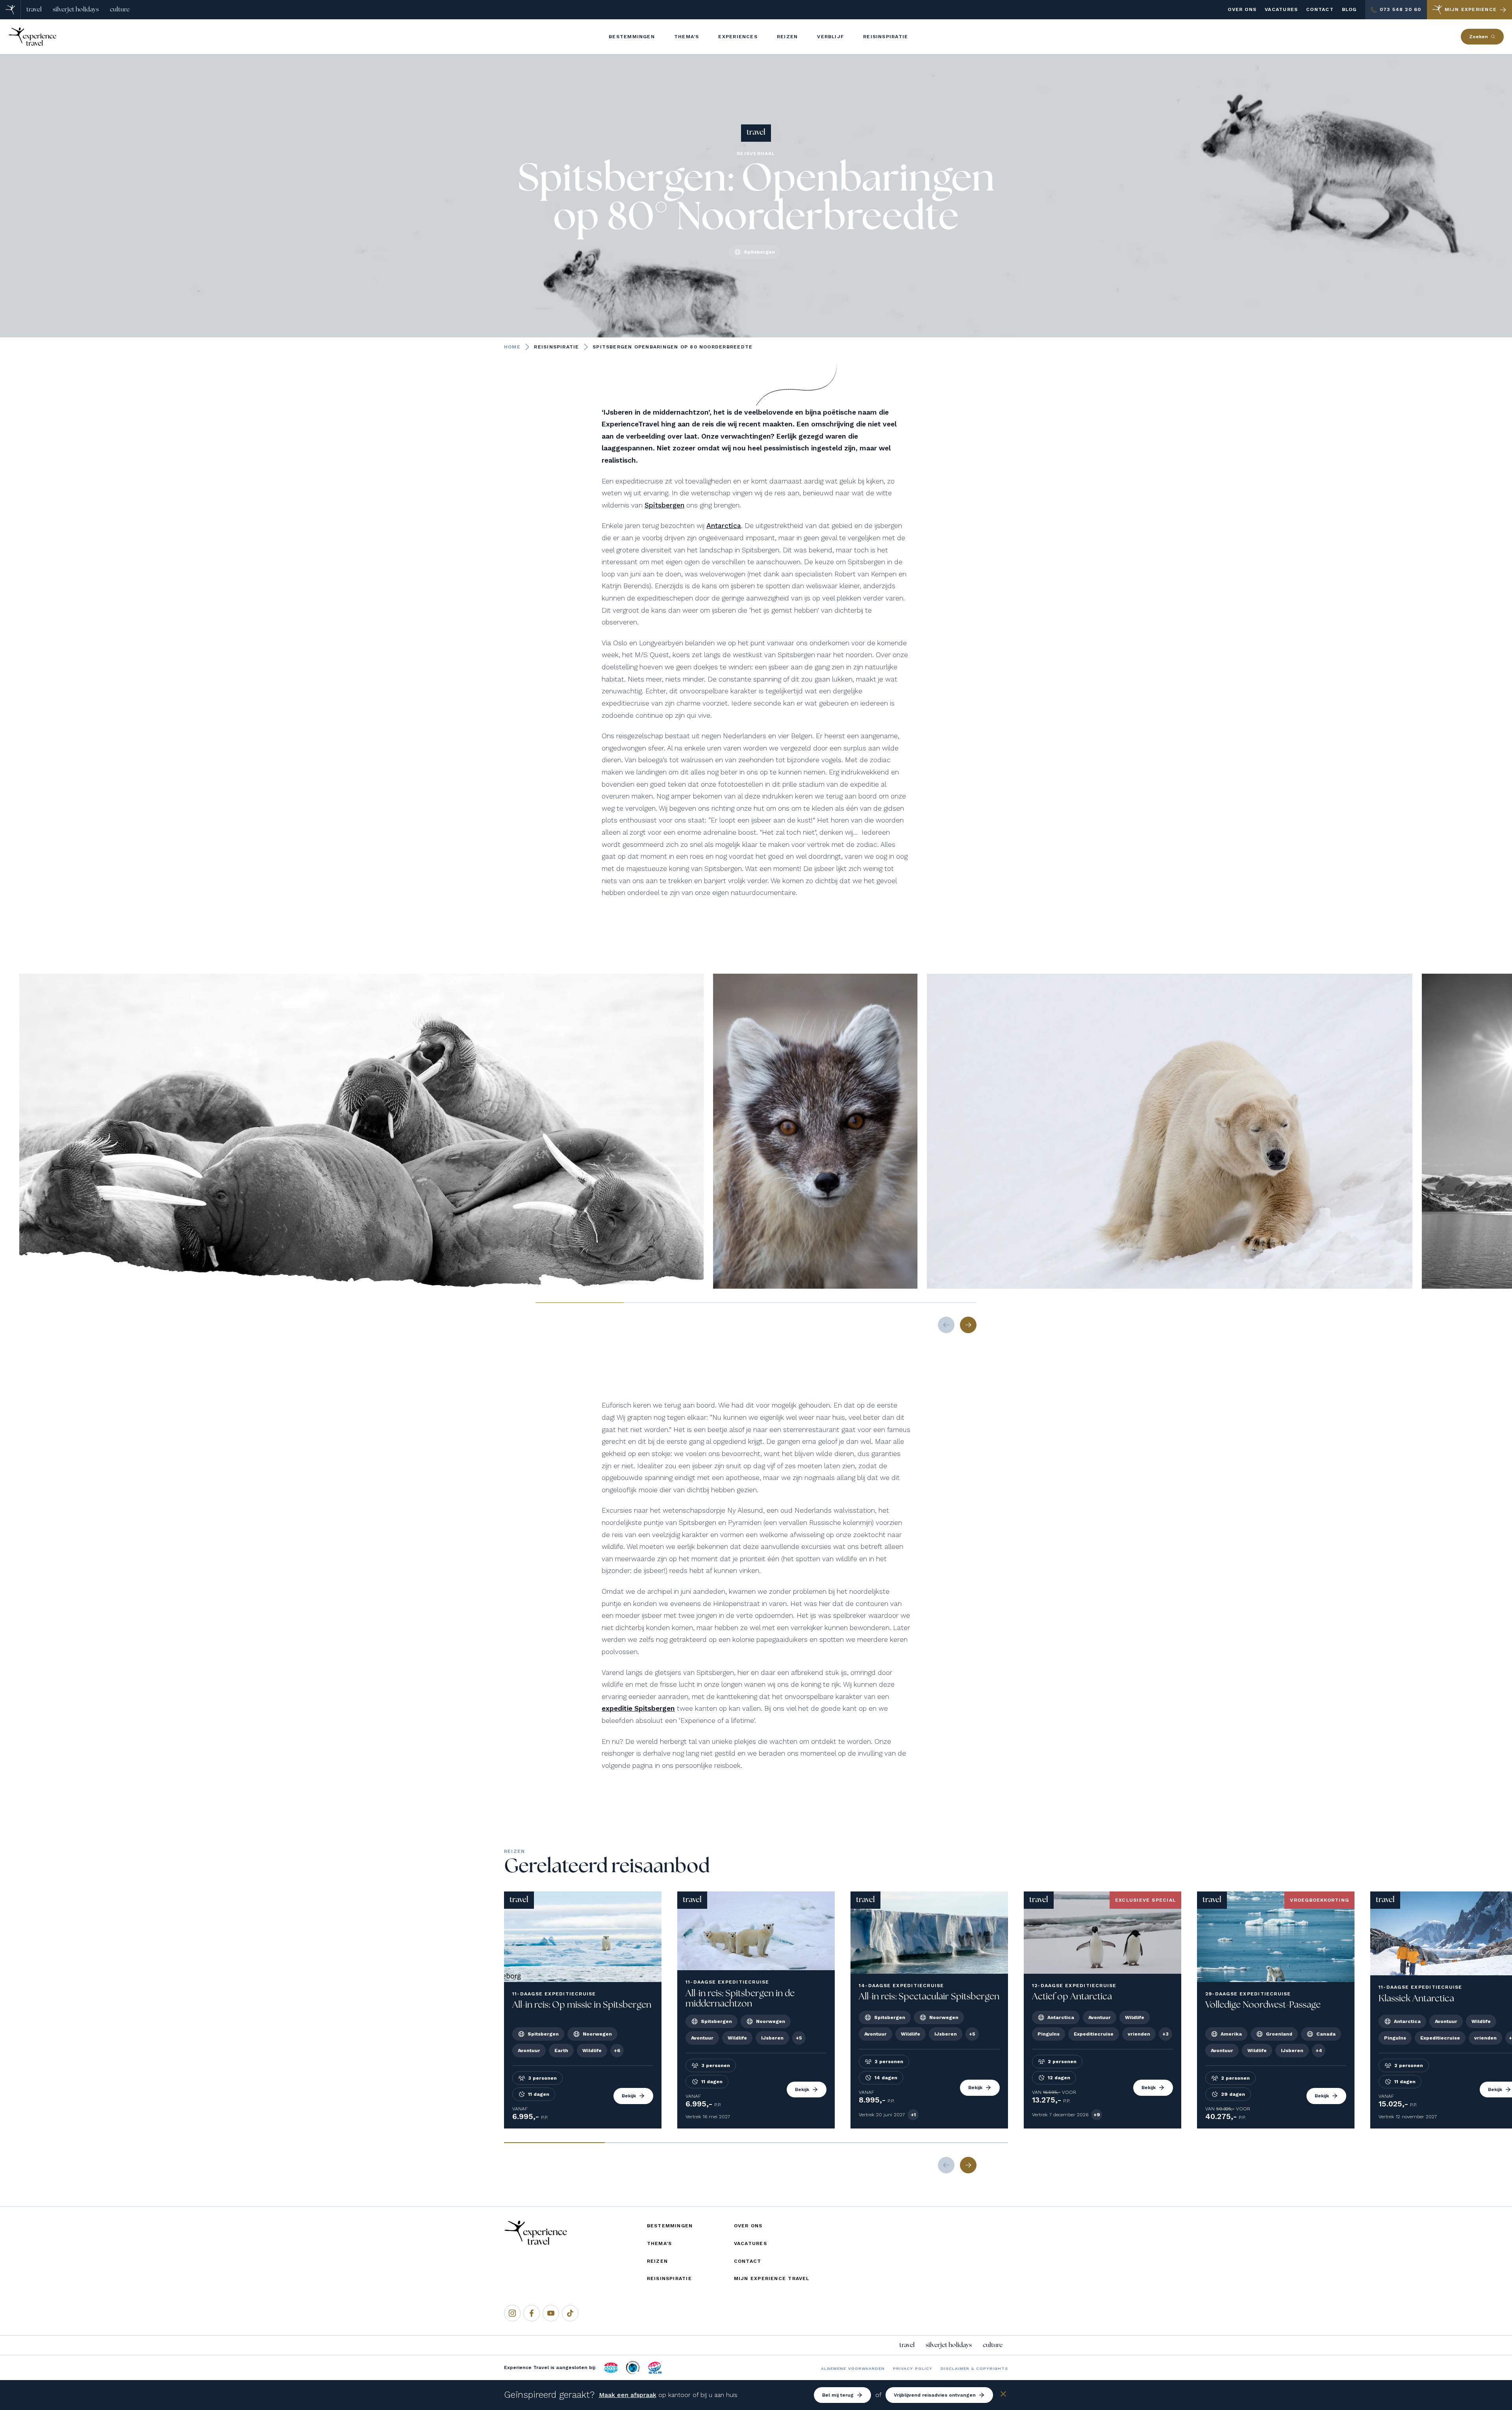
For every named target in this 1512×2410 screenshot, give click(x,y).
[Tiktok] (570, 2313)
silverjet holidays (76, 9)
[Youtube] (551, 2313)
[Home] (10, 10)
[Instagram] (512, 2313)
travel (34, 9)
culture (120, 9)
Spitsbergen (664, 505)
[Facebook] (532, 2313)
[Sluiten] (1003, 2395)
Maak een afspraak (628, 2395)
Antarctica (724, 526)
